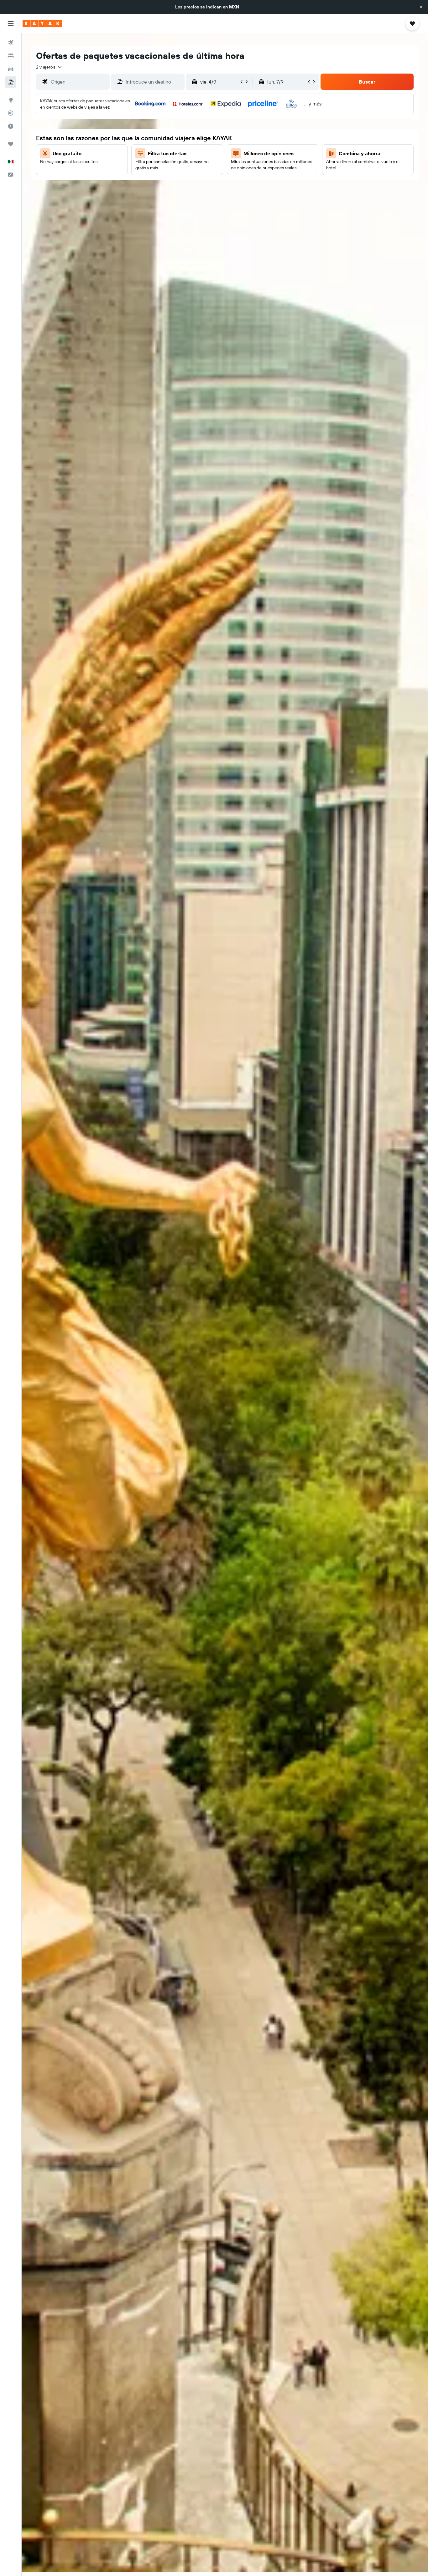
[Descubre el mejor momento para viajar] (11, 126)
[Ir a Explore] (11, 100)
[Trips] (11, 144)
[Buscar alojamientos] (11, 56)
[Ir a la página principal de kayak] (42, 23)
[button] (421, 7)
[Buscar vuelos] (11, 43)
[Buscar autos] (11, 69)
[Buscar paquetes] (11, 82)
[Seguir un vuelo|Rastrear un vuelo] (11, 113)
